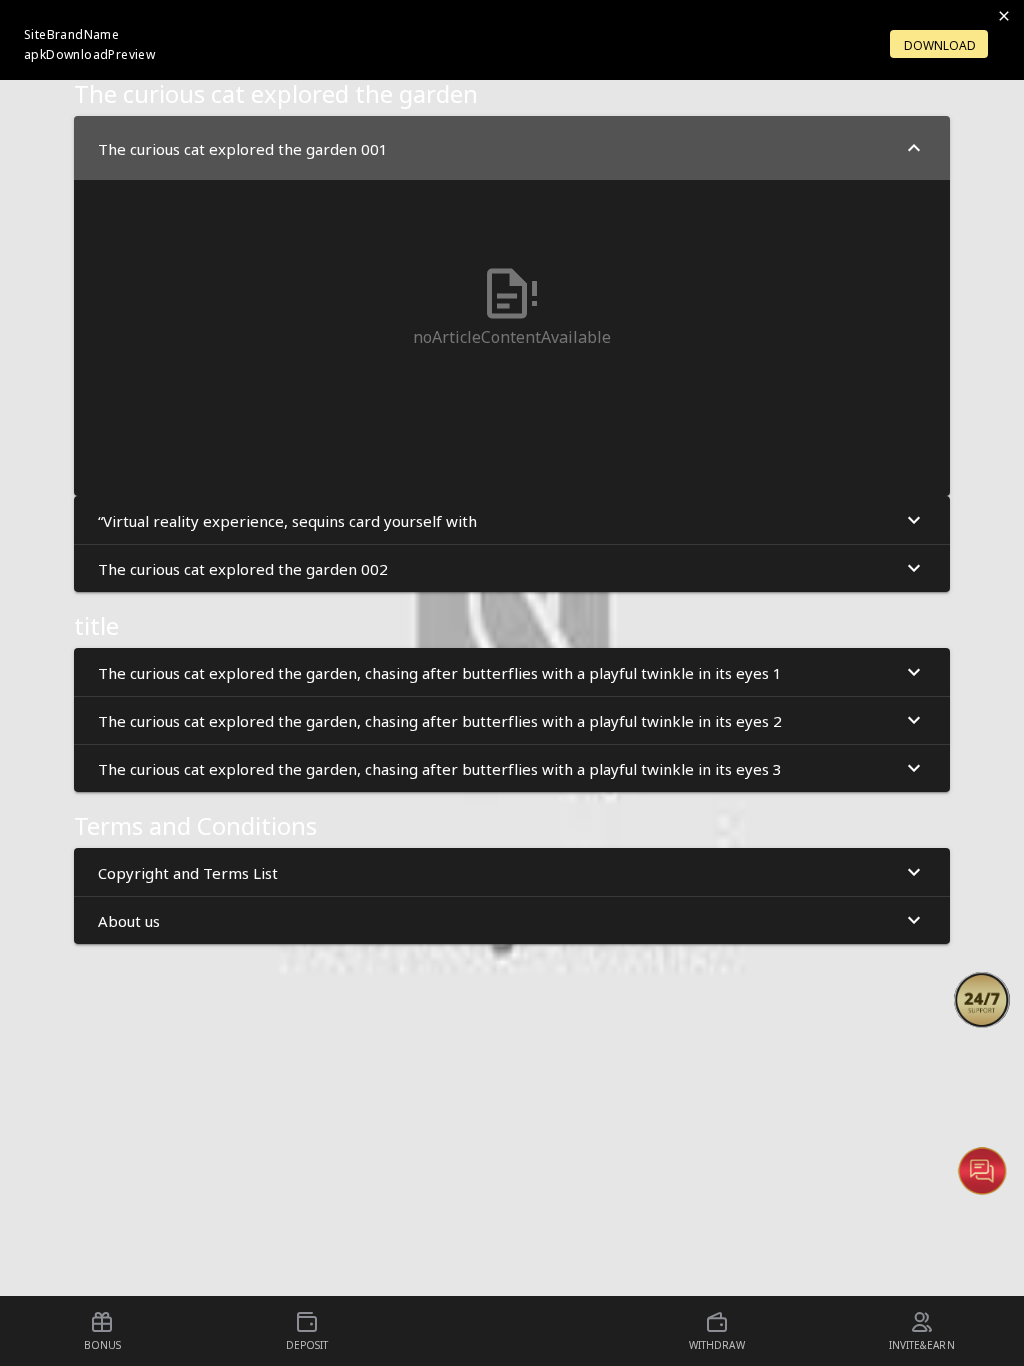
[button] (982, 1000)
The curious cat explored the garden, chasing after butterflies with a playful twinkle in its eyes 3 (440, 768)
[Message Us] (982, 1170)
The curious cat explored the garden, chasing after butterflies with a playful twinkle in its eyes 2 (440, 720)
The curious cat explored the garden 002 (243, 568)
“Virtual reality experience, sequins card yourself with (287, 520)
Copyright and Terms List (188, 872)
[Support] (982, 1000)
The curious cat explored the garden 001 (243, 148)
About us (129, 920)
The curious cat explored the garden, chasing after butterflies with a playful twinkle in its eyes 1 (440, 672)
